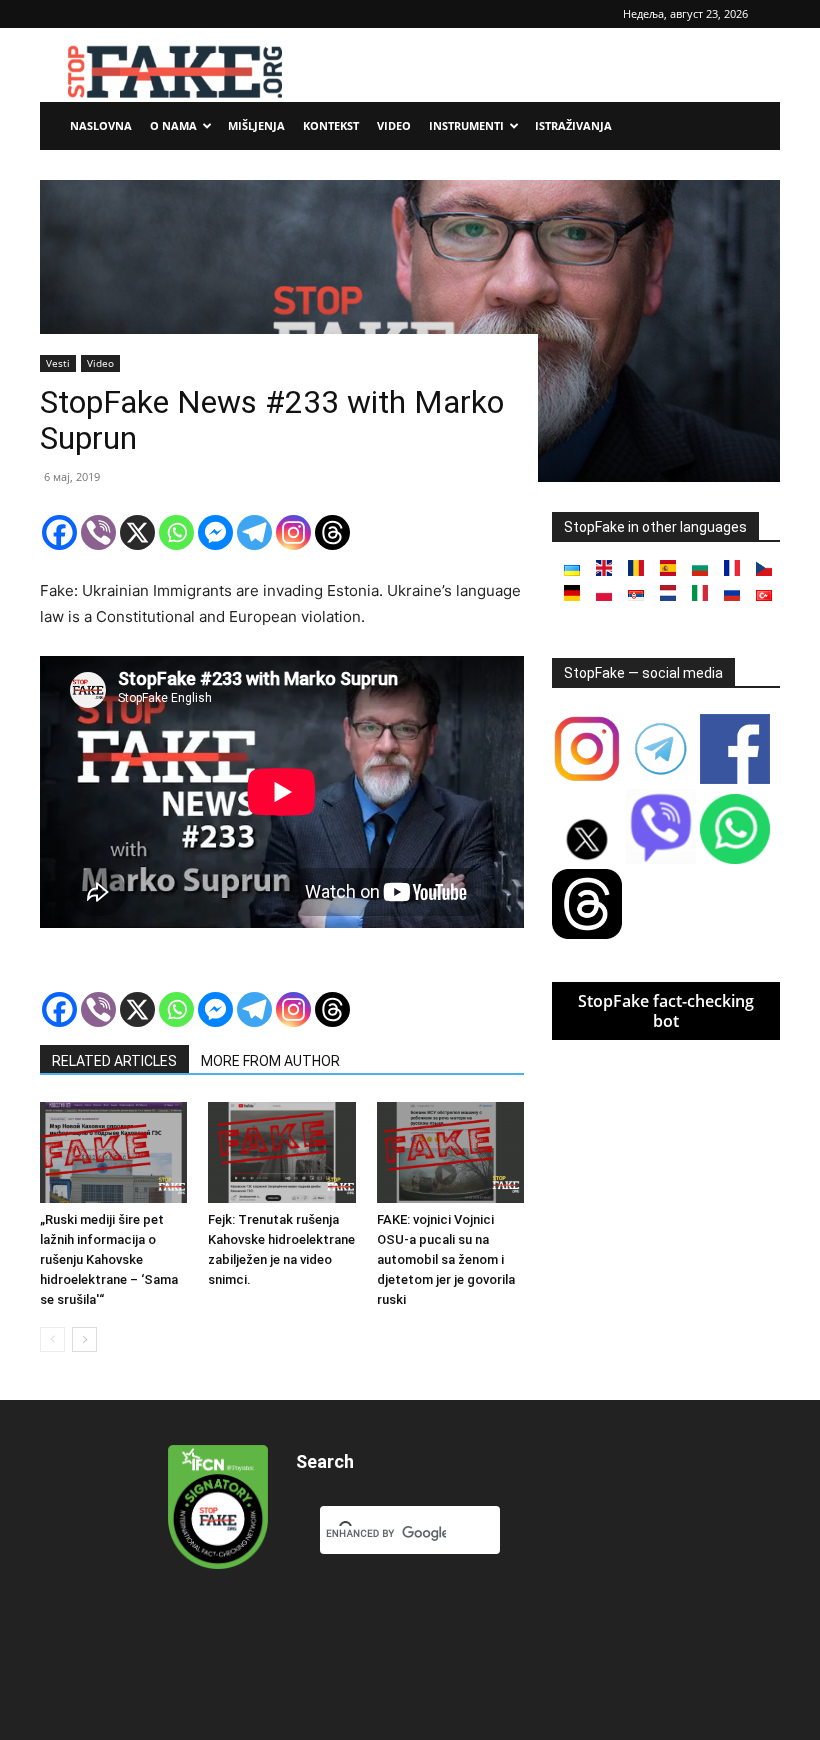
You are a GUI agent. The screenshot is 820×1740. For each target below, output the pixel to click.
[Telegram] (254, 532)
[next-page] (84, 1339)
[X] (137, 532)
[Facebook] (59, 532)
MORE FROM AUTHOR (270, 1061)
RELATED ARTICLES (114, 1061)
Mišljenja (256, 125)
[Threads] (332, 532)
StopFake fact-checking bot (666, 1011)
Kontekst (331, 125)
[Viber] (98, 532)
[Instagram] (293, 532)
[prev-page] (52, 1339)
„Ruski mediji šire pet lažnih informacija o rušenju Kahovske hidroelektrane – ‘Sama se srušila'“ (109, 1259)
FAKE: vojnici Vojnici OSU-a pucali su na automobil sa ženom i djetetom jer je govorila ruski (446, 1259)
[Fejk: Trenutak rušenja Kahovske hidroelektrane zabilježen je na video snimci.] (281, 1152)
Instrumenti (466, 125)
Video (394, 125)
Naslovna (101, 125)
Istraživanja (573, 125)
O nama (173, 125)
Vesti (58, 363)
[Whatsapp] (176, 532)
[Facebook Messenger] (215, 532)
